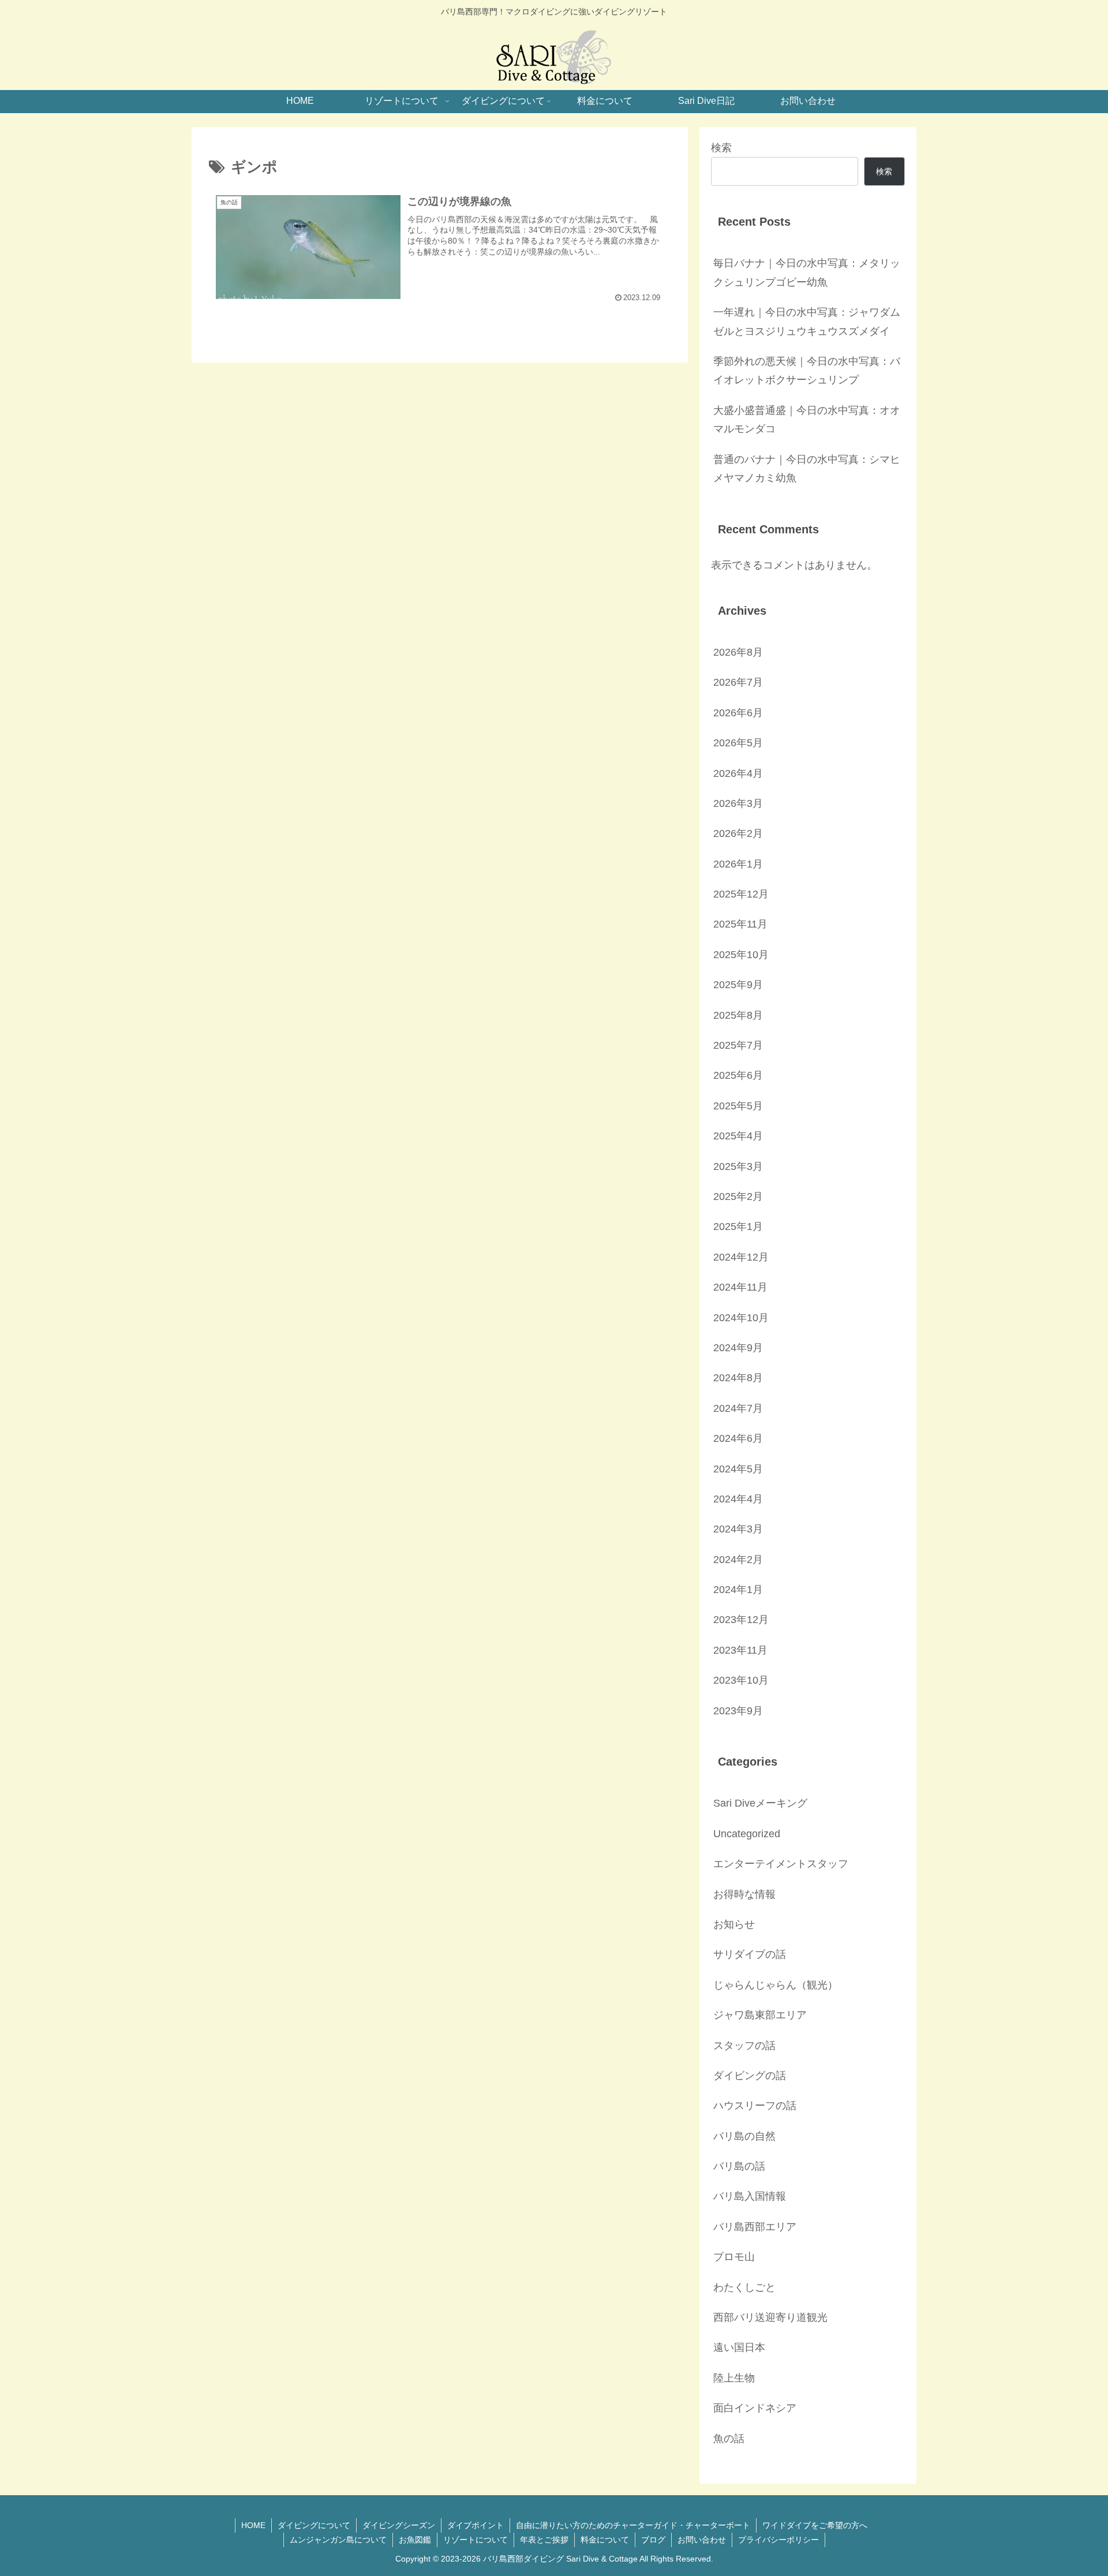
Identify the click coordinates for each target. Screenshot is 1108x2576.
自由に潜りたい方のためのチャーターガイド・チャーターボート (633, 2525)
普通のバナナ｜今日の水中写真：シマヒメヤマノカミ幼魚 (807, 469)
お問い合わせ (702, 2540)
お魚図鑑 (415, 2540)
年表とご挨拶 (544, 2540)
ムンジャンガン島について (338, 2540)
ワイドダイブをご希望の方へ (815, 2525)
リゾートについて (476, 2540)
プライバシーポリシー (778, 2540)
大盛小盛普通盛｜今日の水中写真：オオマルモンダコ (807, 420)
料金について (605, 2540)
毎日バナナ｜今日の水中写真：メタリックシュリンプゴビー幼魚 (807, 272)
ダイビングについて (314, 2525)
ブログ (653, 2540)
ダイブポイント (476, 2525)
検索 (721, 148)
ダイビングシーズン (399, 2525)
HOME (253, 2525)
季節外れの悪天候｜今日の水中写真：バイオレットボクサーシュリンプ (807, 371)
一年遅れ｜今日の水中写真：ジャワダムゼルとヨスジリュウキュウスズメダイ (807, 321)
